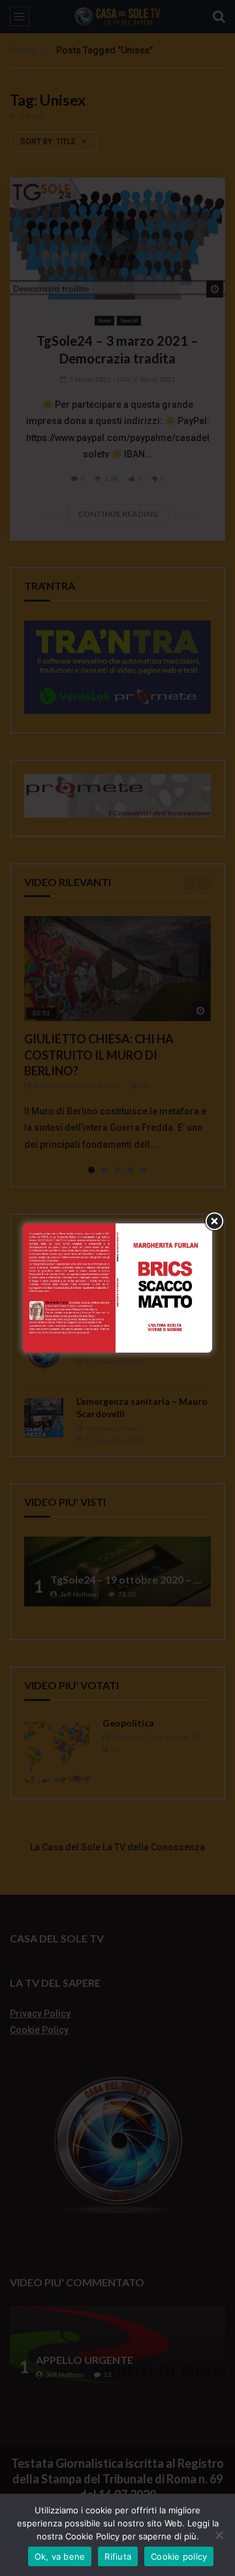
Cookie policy (179, 2556)
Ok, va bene (60, 2556)
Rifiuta (118, 2556)
